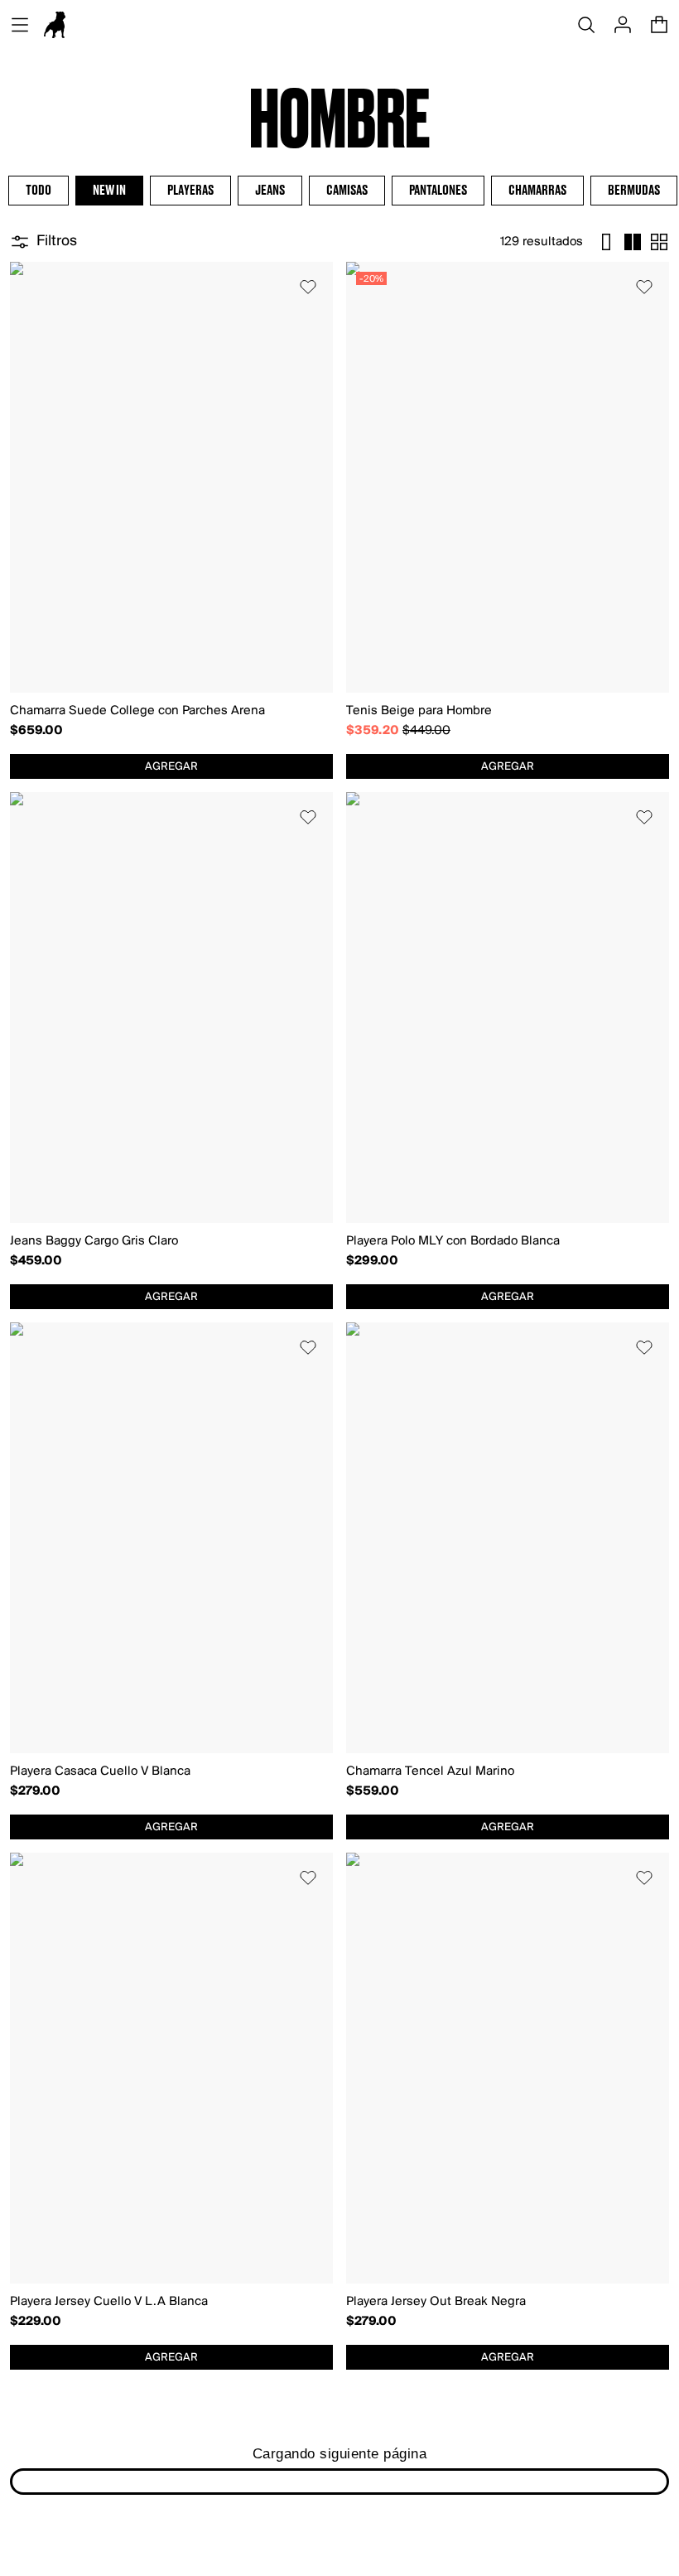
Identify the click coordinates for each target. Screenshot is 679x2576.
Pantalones (438, 191)
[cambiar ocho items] (659, 242)
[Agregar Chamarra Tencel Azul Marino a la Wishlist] (644, 1347)
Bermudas (634, 191)
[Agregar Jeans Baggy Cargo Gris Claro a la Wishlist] (308, 817)
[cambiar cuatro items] (633, 242)
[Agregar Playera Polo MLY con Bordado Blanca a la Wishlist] (644, 817)
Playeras (190, 191)
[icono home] (55, 25)
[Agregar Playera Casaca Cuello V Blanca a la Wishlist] (308, 1347)
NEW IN (109, 191)
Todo (39, 191)
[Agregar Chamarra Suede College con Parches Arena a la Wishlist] (308, 287)
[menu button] (20, 25)
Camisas (347, 191)
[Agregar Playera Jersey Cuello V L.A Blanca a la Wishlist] (308, 1878)
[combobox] (171, 766)
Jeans (270, 191)
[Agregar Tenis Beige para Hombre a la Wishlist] (644, 287)
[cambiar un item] (606, 242)
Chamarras (537, 191)
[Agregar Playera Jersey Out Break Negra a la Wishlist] (644, 1878)
